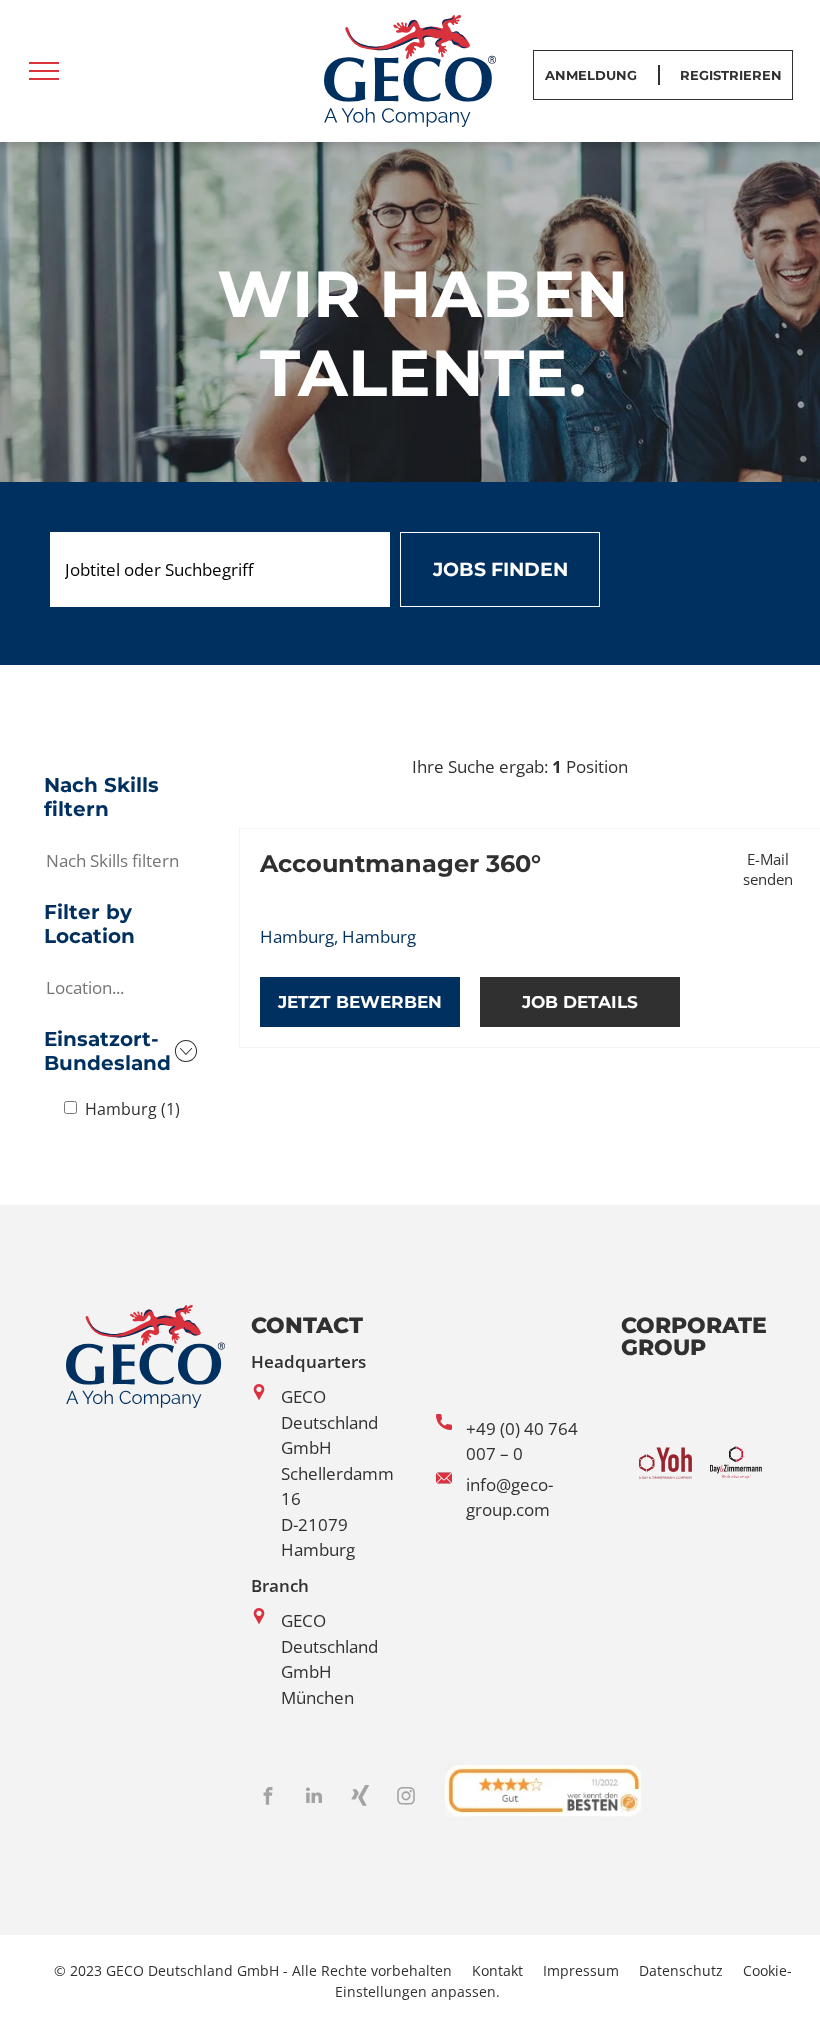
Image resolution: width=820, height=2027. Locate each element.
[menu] (44, 71)
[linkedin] (314, 1798)
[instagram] (406, 1798)
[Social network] (360, 1798)
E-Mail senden (768, 869)
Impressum (581, 1970)
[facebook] (268, 1798)
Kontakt (497, 1970)
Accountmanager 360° (400, 863)
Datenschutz (681, 1970)
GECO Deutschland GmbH (329, 1422)
